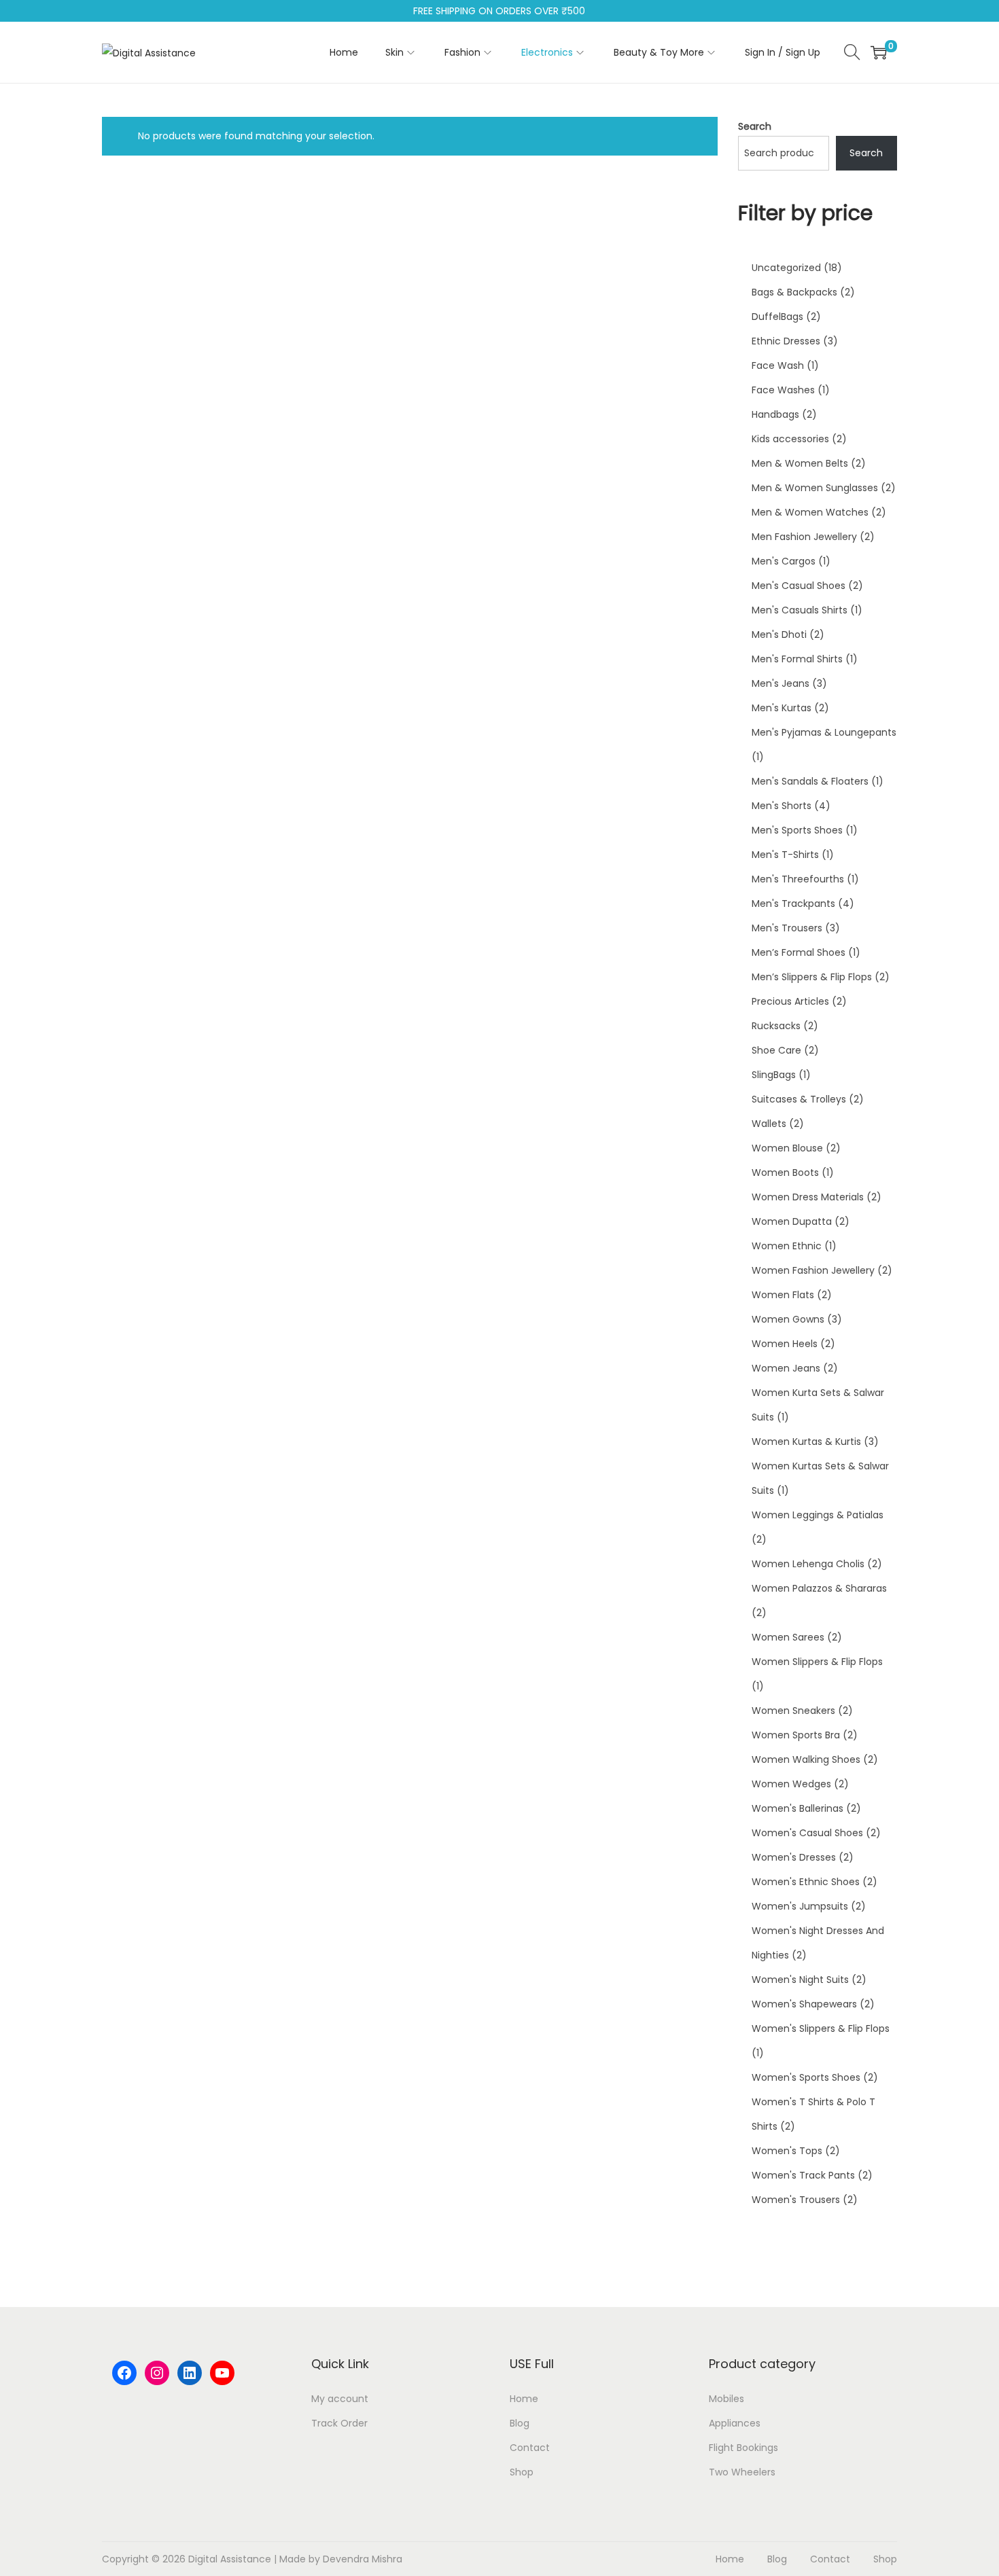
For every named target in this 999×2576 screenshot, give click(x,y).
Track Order (339, 2423)
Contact (530, 2448)
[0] (879, 52)
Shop (522, 2472)
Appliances (735, 2423)
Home (524, 2399)
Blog (520, 2423)
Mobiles (726, 2399)
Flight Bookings (743, 2448)
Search (755, 126)
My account (340, 2399)
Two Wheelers (742, 2472)
